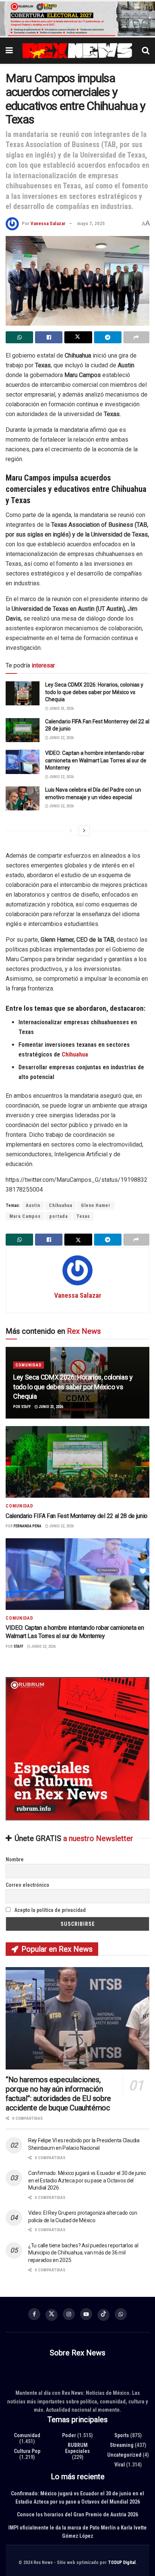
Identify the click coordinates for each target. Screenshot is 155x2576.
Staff (26, 1407)
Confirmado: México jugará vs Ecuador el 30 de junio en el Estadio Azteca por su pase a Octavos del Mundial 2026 (87, 2180)
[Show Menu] (9, 51)
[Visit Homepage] (77, 51)
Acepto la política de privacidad (49, 1910)
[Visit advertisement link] (77, 19)
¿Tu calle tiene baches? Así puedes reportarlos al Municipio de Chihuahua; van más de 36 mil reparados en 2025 (83, 2253)
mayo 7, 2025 (91, 223)
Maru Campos (25, 1216)
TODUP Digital (122, 2562)
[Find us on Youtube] (86, 2314)
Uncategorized (124, 2455)
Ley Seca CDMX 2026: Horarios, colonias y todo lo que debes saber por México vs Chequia (94, 692)
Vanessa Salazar (48, 223)
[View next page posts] (84, 831)
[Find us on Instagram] (69, 2314)
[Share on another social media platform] (136, 337)
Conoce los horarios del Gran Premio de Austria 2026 (77, 2514)
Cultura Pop (27, 2451)
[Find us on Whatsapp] (121, 2314)
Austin (33, 1205)
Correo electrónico (27, 1885)
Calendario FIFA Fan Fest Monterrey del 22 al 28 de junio (77, 1516)
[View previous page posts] (71, 831)
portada (59, 1216)
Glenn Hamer (96, 1205)
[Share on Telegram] (108, 337)
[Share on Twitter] (78, 337)
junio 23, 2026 (61, 709)
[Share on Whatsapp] (19, 337)
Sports (122, 2435)
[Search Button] (146, 51)
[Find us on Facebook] (34, 2314)
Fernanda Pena (27, 1526)
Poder (69, 2435)
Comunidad (29, 1365)
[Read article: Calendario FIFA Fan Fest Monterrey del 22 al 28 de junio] (23, 730)
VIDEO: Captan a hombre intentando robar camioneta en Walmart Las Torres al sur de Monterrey (96, 760)
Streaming (122, 2445)
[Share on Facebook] (49, 337)
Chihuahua (61, 1205)
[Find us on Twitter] (52, 2315)
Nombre (15, 1859)
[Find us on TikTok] (103, 2315)
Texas (83, 1216)
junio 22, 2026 (61, 738)
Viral (120, 2465)
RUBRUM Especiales (77, 2448)
